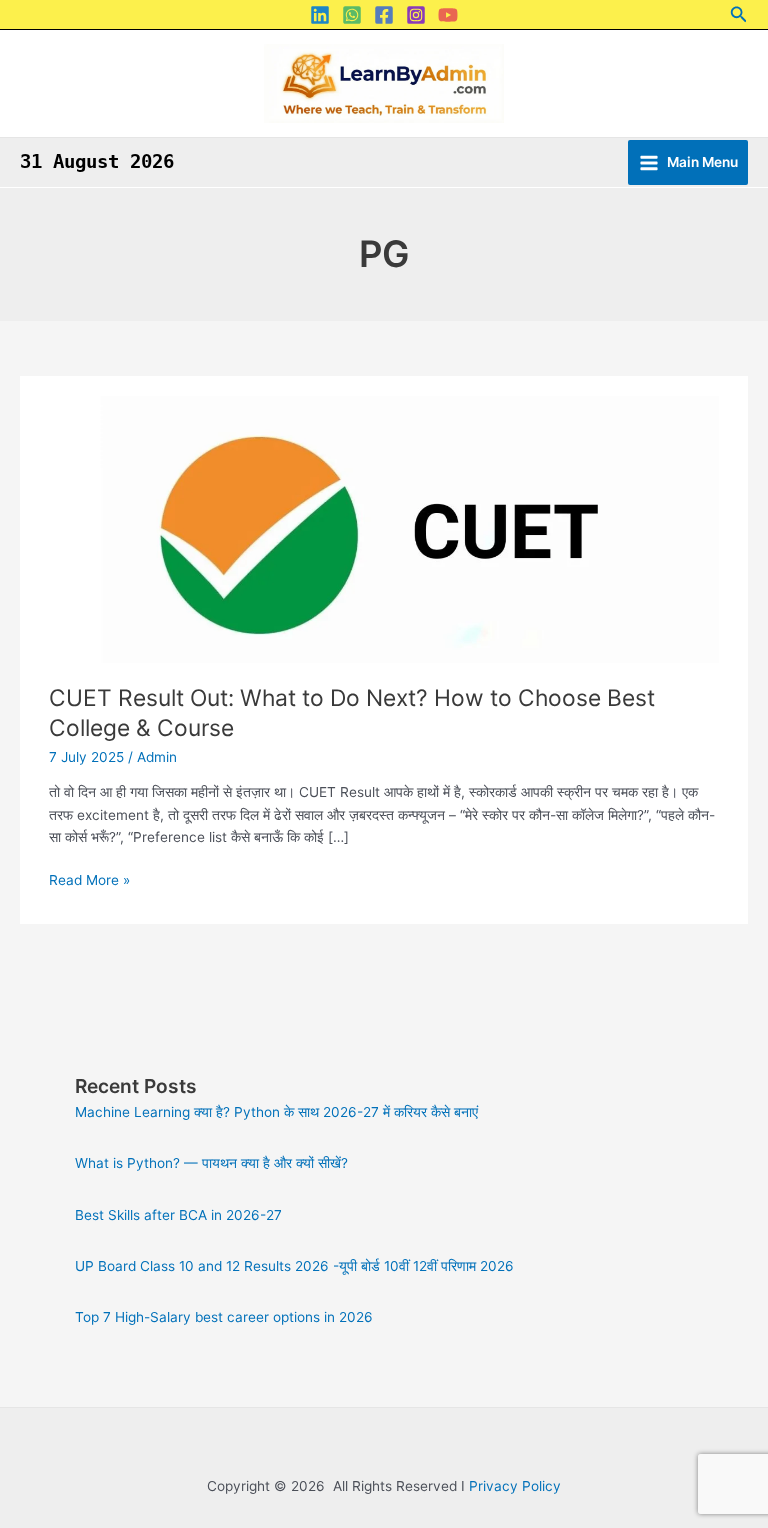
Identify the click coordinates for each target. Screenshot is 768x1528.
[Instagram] (416, 15)
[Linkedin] (320, 15)
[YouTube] (448, 15)
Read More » (89, 878)
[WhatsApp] (352, 15)
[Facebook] (384, 15)
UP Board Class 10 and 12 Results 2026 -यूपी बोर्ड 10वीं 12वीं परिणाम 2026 (294, 1266)
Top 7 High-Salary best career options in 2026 (224, 1317)
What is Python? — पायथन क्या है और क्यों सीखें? (211, 1163)
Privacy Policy (515, 1486)
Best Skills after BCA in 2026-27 (178, 1215)
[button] (739, 14)
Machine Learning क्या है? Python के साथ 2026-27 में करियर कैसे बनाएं (276, 1112)
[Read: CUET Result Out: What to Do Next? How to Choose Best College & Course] (383, 529)
